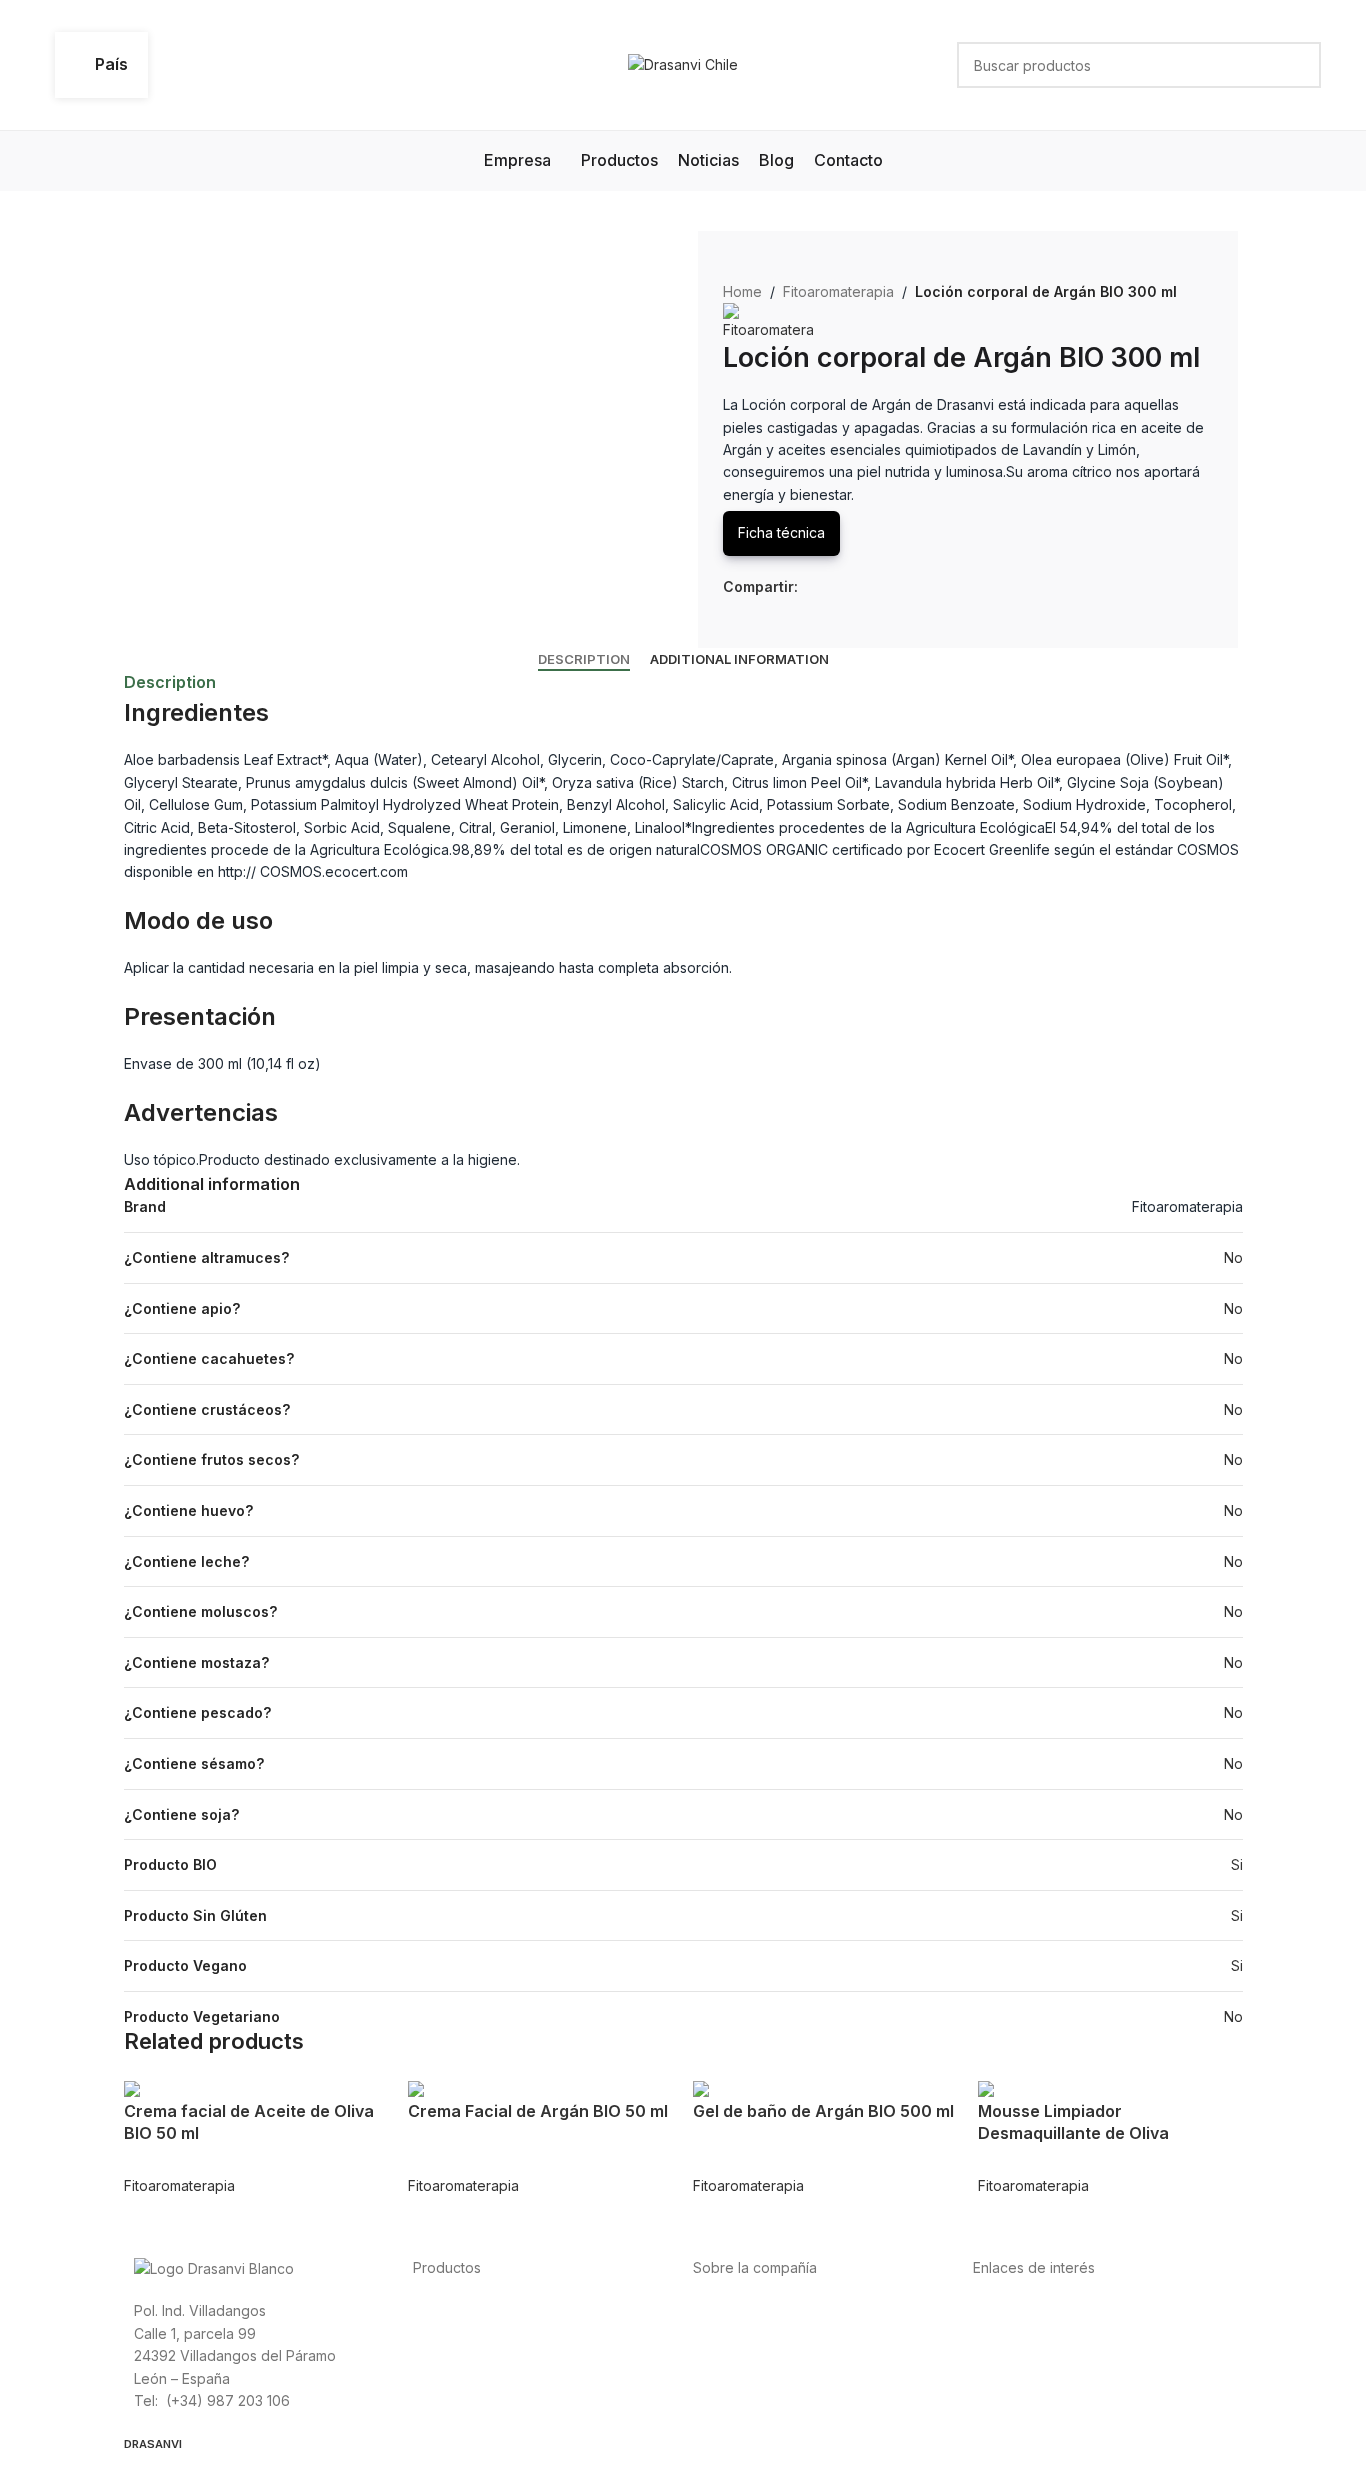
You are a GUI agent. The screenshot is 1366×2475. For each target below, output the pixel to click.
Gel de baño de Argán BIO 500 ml (823, 2111)
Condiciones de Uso (1040, 2332)
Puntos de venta (747, 2354)
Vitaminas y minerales (483, 2377)
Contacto (723, 2399)
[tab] (584, 660)
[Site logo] (683, 63)
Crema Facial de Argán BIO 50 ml (538, 2111)
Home (742, 291)
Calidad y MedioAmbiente (1058, 2399)
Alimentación (454, 2309)
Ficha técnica (781, 532)
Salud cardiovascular (482, 2354)
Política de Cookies (1037, 2377)
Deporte (440, 2332)
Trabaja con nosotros (763, 2377)
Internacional (735, 2332)
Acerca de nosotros (758, 2309)
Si (1237, 1864)
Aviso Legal (1010, 2354)
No (1233, 1257)
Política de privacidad (1044, 2309)
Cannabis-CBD (461, 2399)
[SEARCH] (1298, 65)
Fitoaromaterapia (838, 291)
